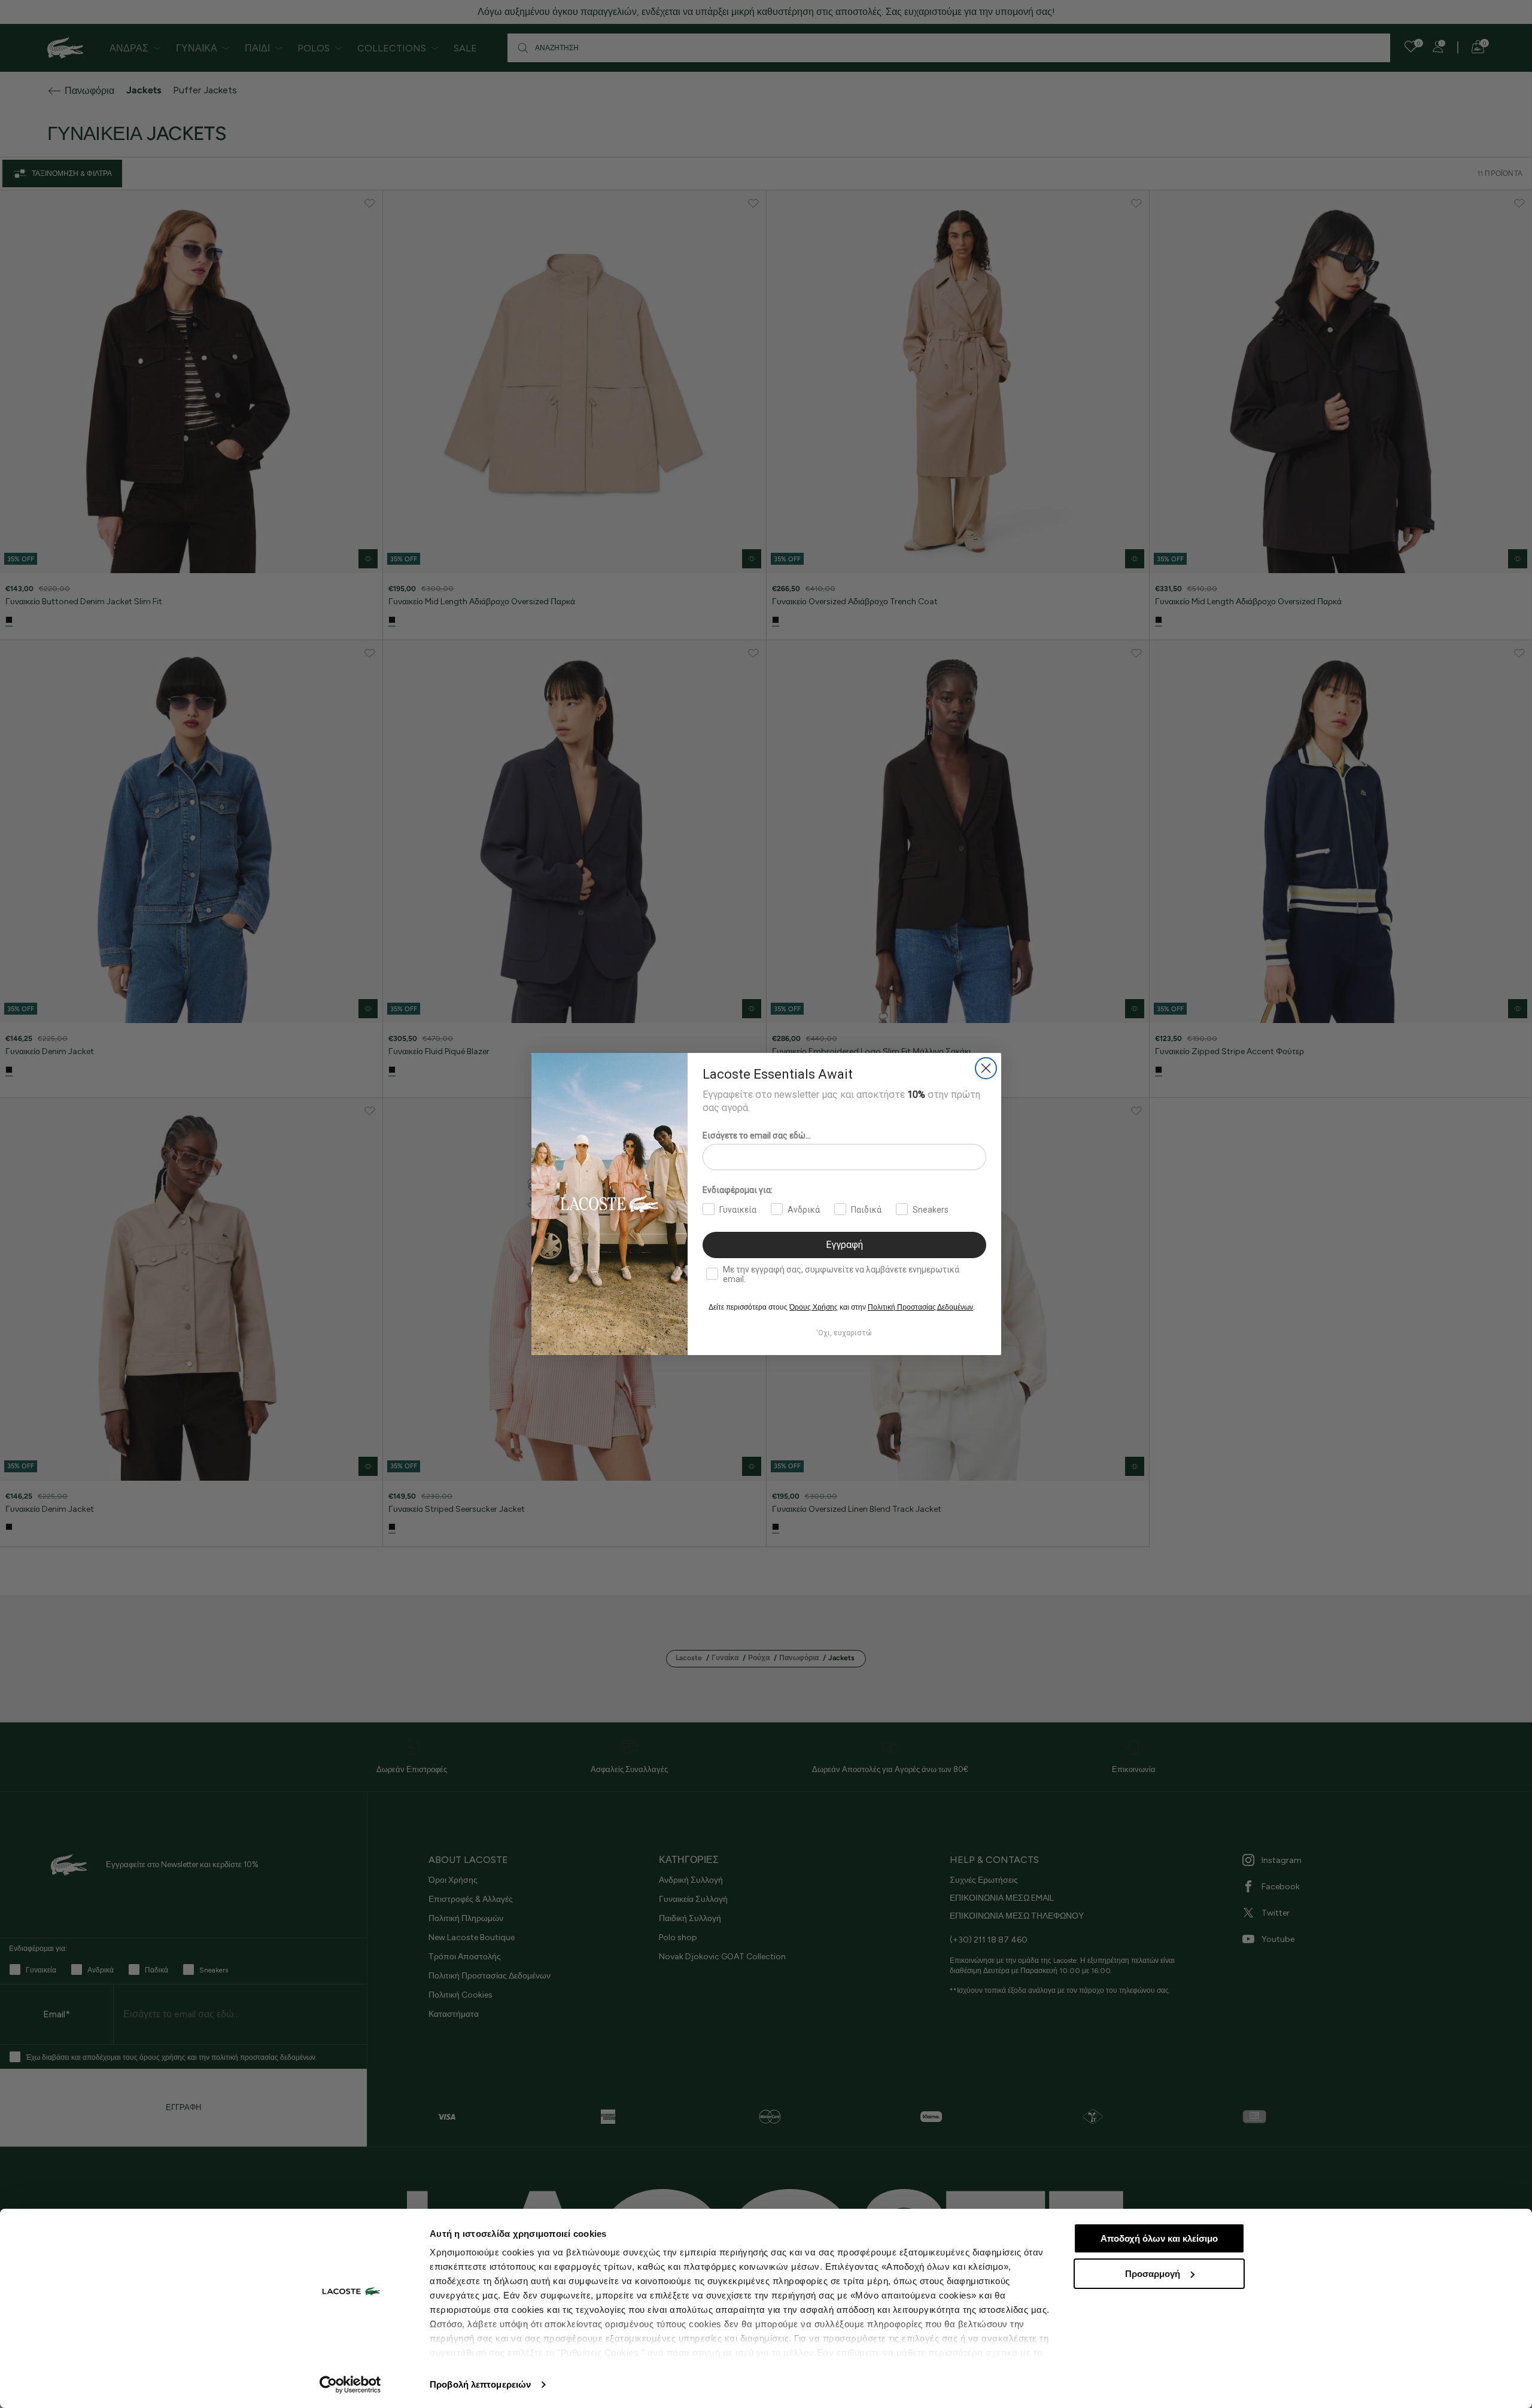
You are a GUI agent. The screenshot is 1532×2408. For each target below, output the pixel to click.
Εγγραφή (844, 1245)
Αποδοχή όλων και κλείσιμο (1159, 2238)
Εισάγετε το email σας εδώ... (757, 1135)
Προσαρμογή (1153, 2274)
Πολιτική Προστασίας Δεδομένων (920, 1307)
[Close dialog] (986, 1068)
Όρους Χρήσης (814, 1307)
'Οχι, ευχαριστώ (844, 1333)
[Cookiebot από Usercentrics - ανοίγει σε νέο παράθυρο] (350, 2385)
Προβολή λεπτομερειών (480, 2384)
